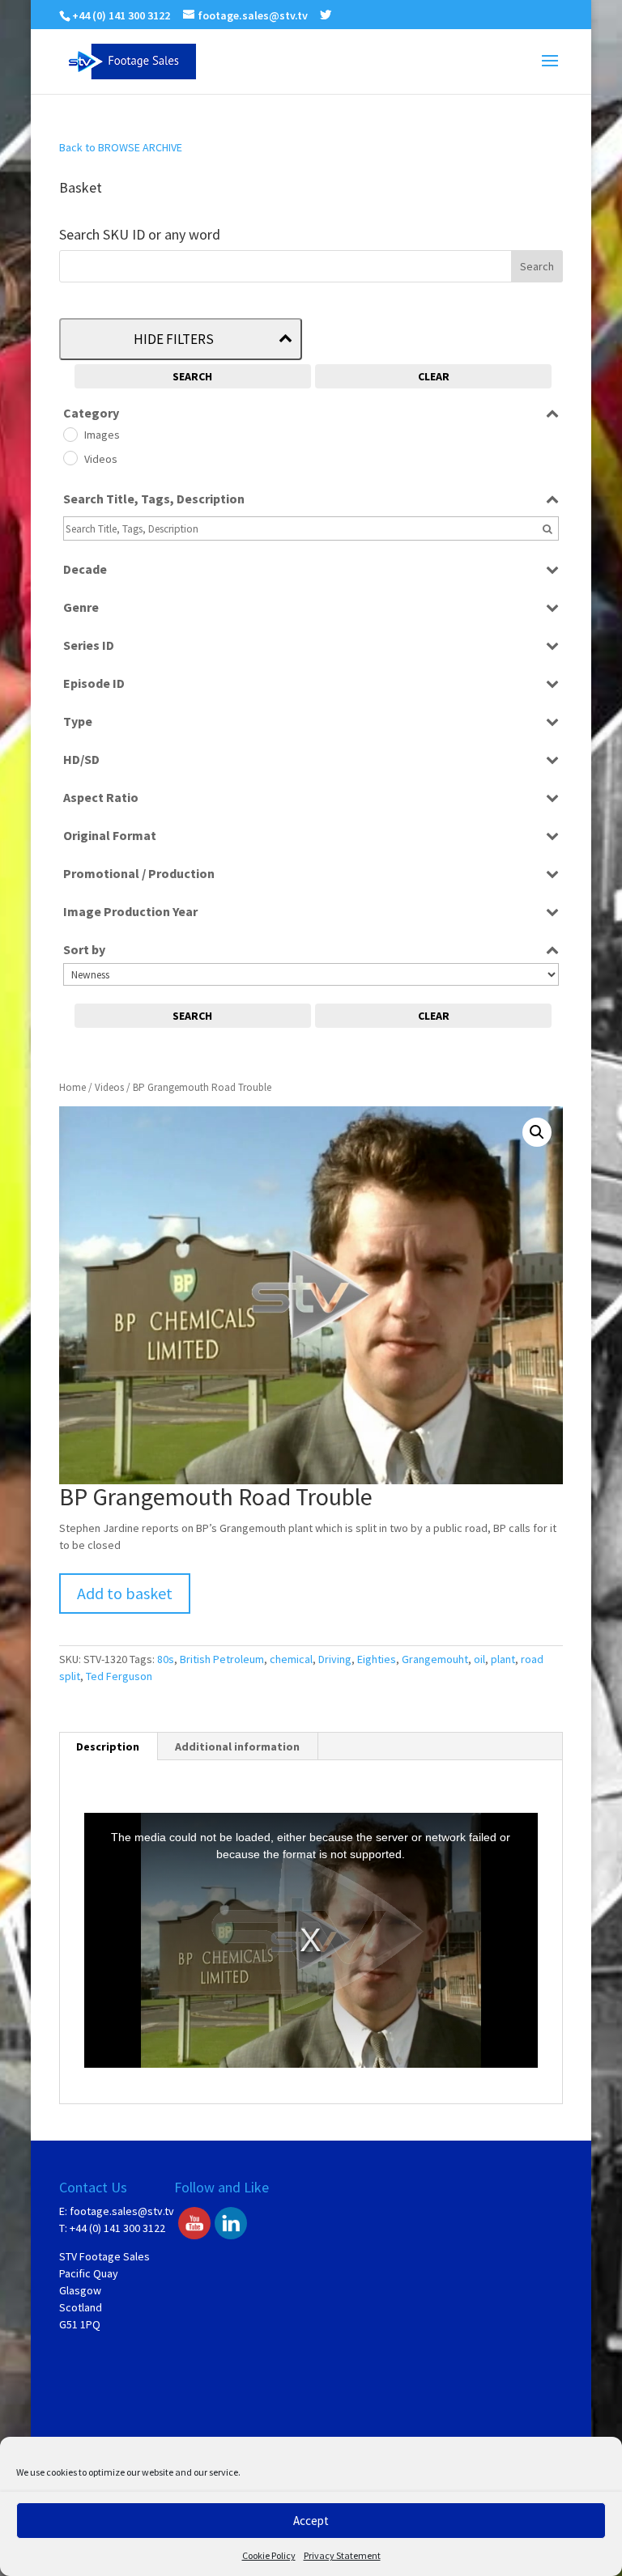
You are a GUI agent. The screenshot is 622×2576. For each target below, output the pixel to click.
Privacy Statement (342, 2555)
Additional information (237, 1746)
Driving (335, 1659)
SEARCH (192, 376)
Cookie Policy (269, 2555)
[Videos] (70, 457)
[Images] (70, 434)
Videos (109, 1087)
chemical (291, 1659)
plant (503, 1659)
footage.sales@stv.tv (122, 2211)
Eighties (377, 1659)
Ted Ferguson (119, 1676)
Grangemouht (435, 1659)
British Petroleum (222, 1659)
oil (479, 1659)
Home (72, 1087)
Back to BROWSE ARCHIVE (121, 147)
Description (108, 1746)
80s (166, 1659)
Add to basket (125, 1593)
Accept (311, 2521)
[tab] (108, 1746)
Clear (434, 376)
